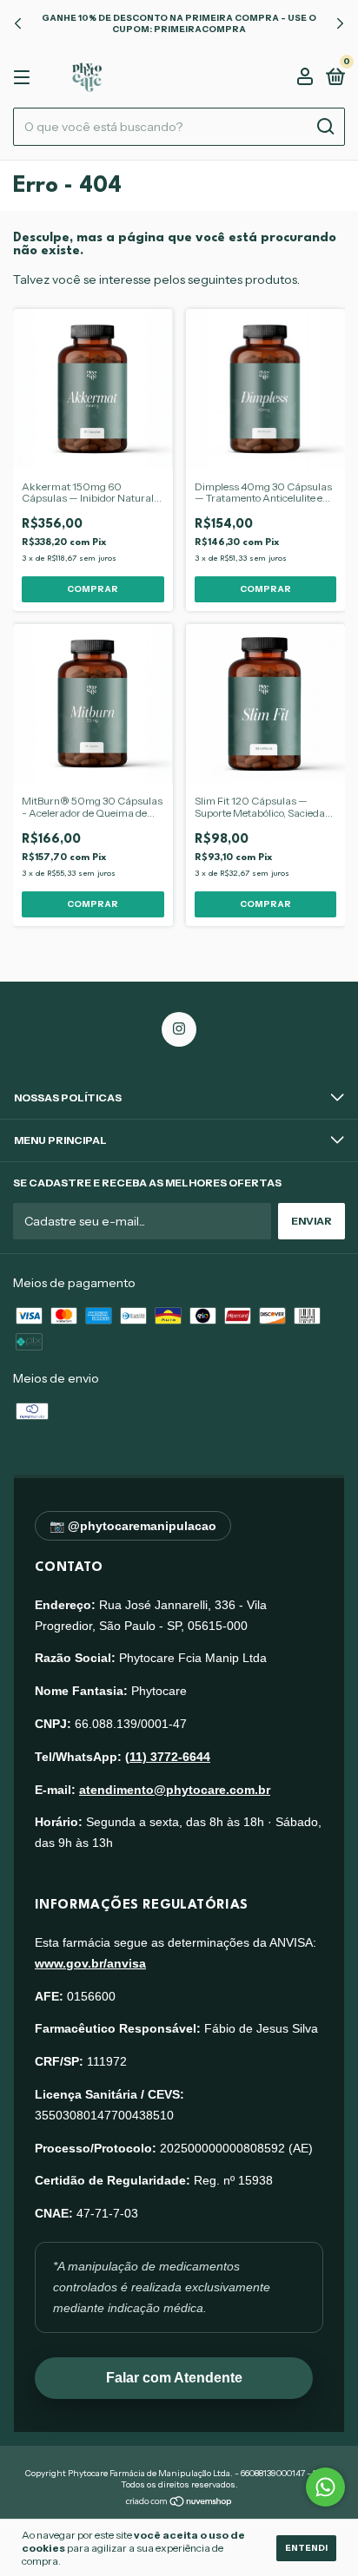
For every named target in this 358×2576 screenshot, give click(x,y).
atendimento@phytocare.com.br (175, 1790)
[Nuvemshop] (179, 2502)
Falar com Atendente (174, 2378)
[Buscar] (325, 127)
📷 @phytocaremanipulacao (133, 1526)
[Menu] (25, 78)
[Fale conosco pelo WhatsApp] (325, 2487)
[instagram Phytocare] (179, 1029)
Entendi (306, 2548)
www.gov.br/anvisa (90, 1963)
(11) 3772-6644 (168, 1757)
